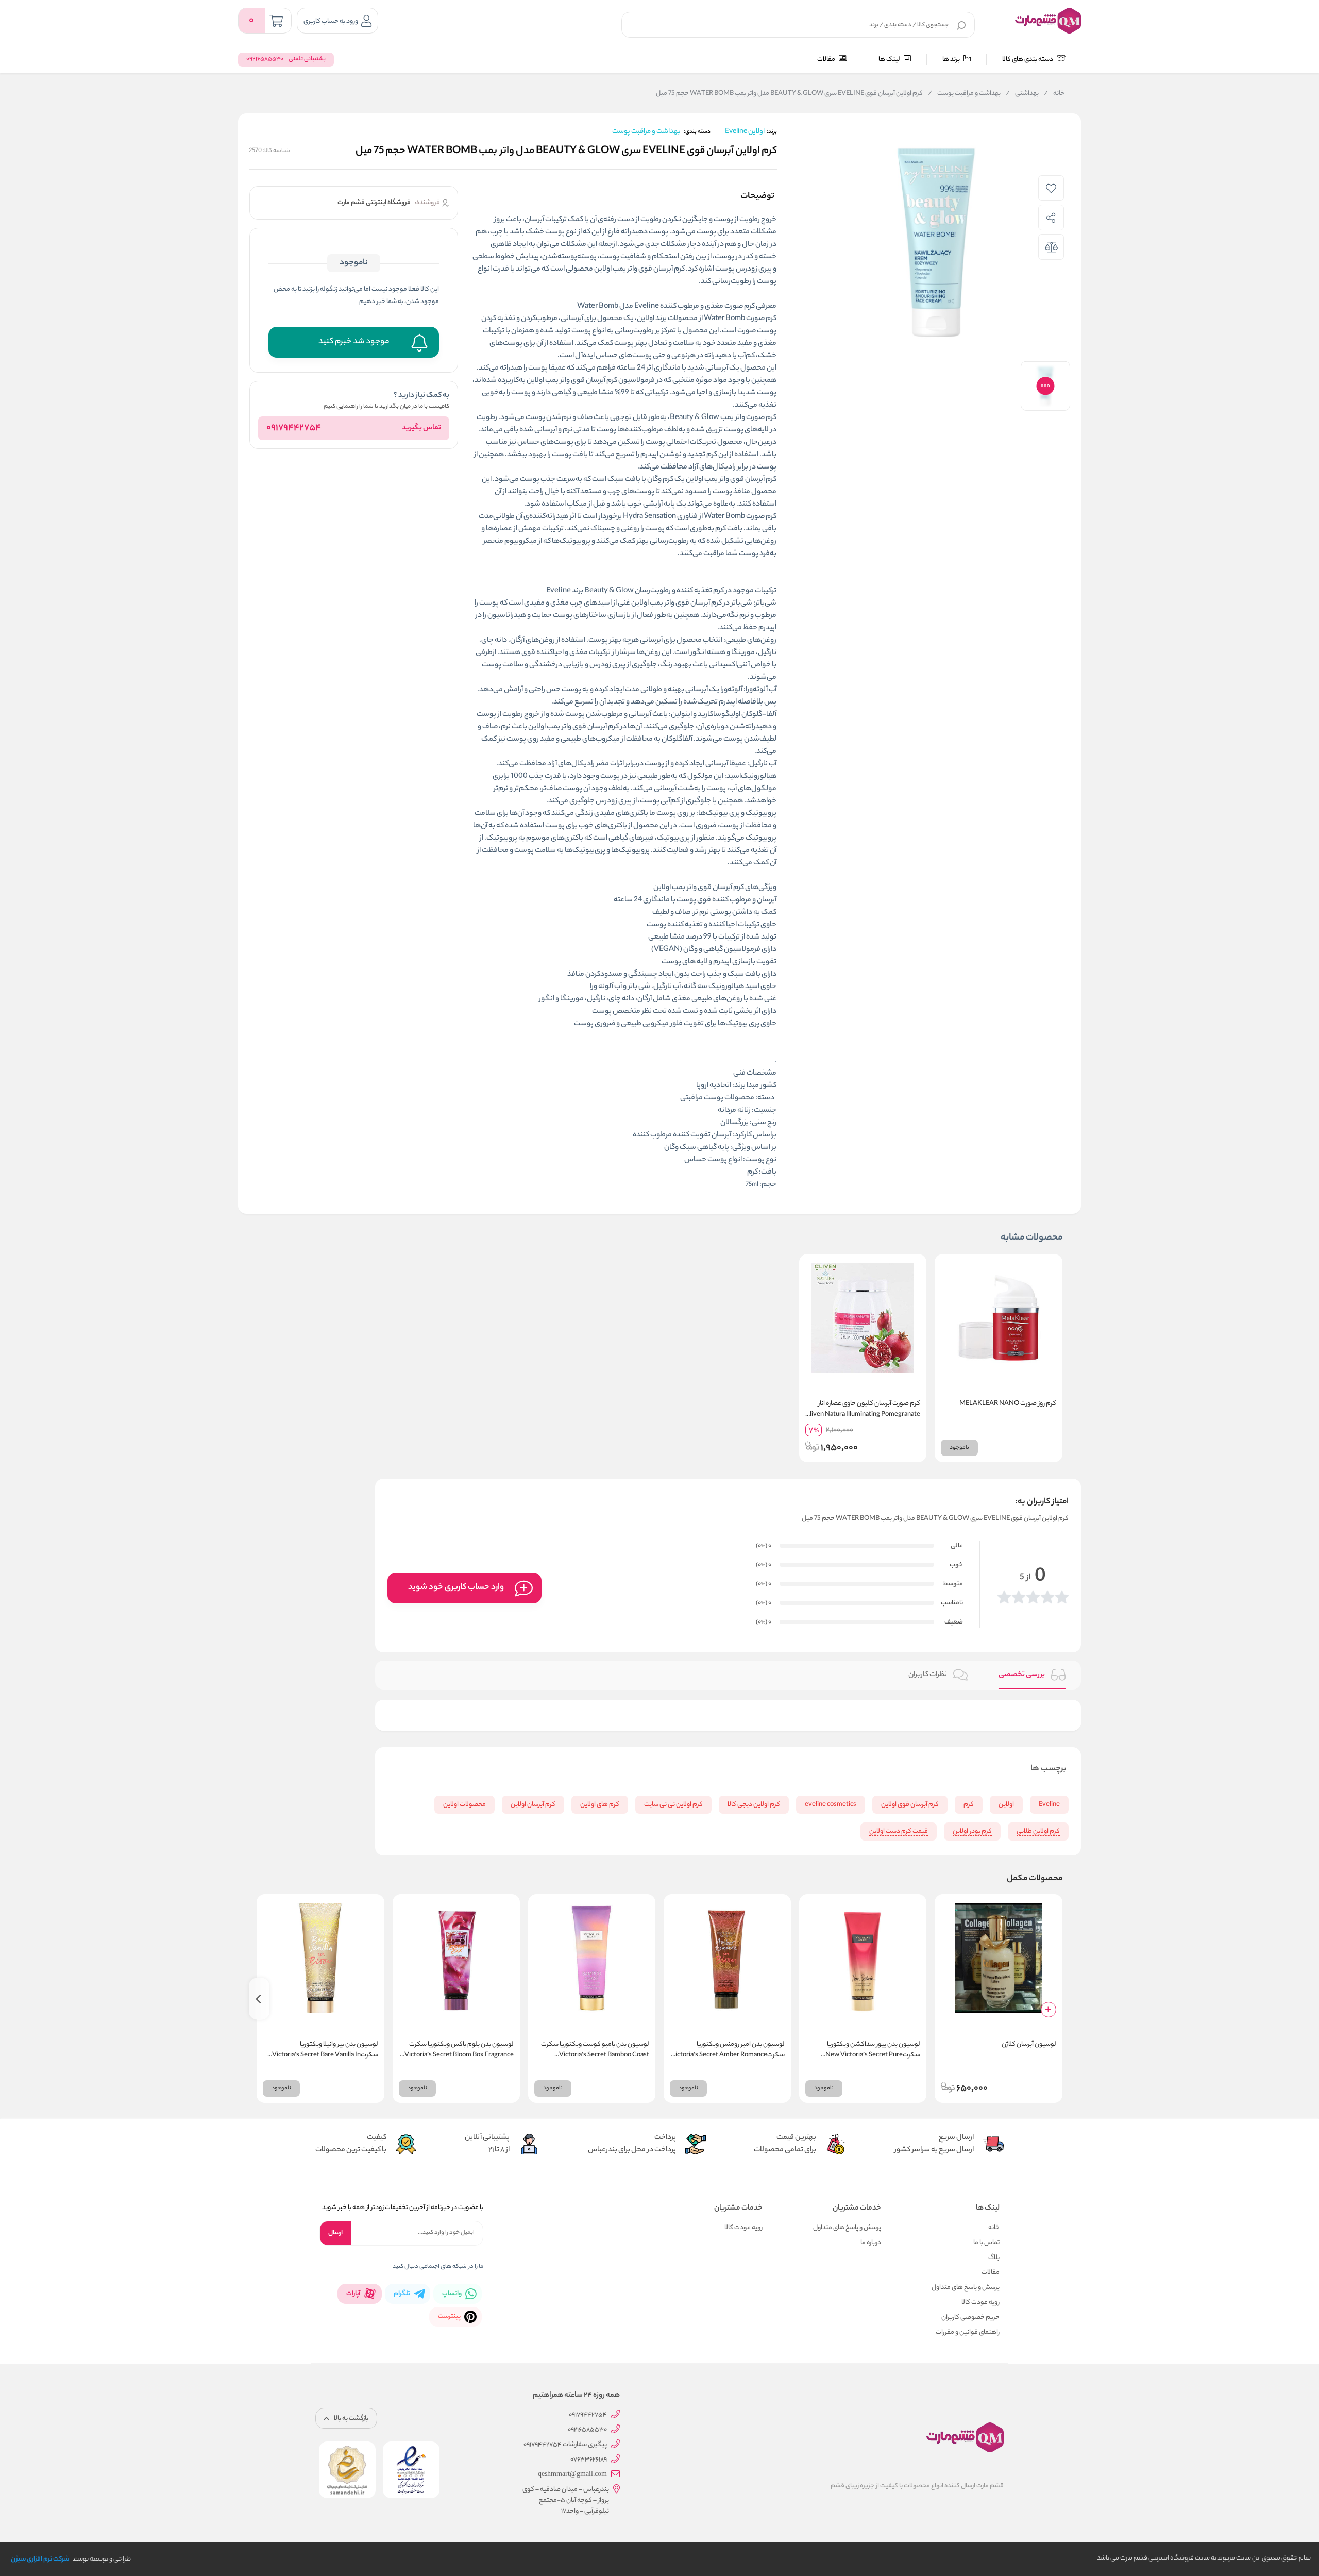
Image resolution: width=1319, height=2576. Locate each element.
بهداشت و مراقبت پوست (964, 94)
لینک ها (890, 60)
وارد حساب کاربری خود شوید (456, 1588)
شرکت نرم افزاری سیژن (40, 2559)
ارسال (335, 2233)
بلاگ (994, 2258)
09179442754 (294, 428)
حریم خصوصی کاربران (970, 2318)
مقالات (827, 60)
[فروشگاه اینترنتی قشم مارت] (1048, 21)
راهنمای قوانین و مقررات (968, 2332)
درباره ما (871, 2243)
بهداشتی (1022, 94)
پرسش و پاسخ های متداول (966, 2288)
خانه (1054, 94)
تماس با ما (986, 2243)
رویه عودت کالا (980, 2303)
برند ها (952, 60)
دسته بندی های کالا (1028, 60)
